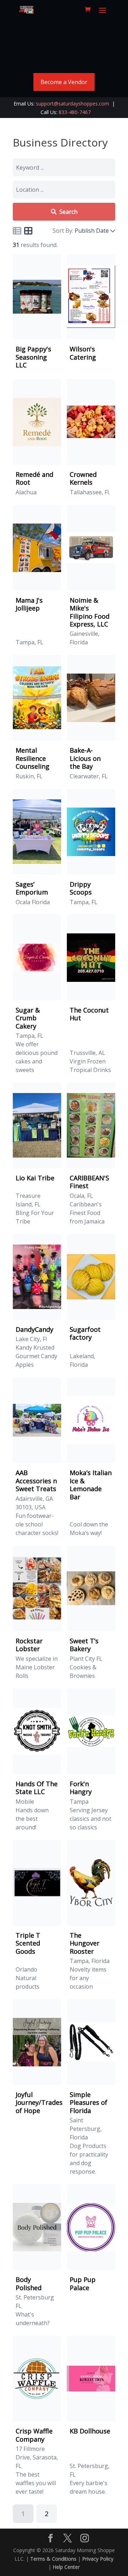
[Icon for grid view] (28, 232)
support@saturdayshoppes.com (73, 104)
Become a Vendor (64, 82)
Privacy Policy (98, 2559)
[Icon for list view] (17, 231)
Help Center (66, 2567)
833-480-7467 (75, 112)
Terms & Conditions (53, 2559)
